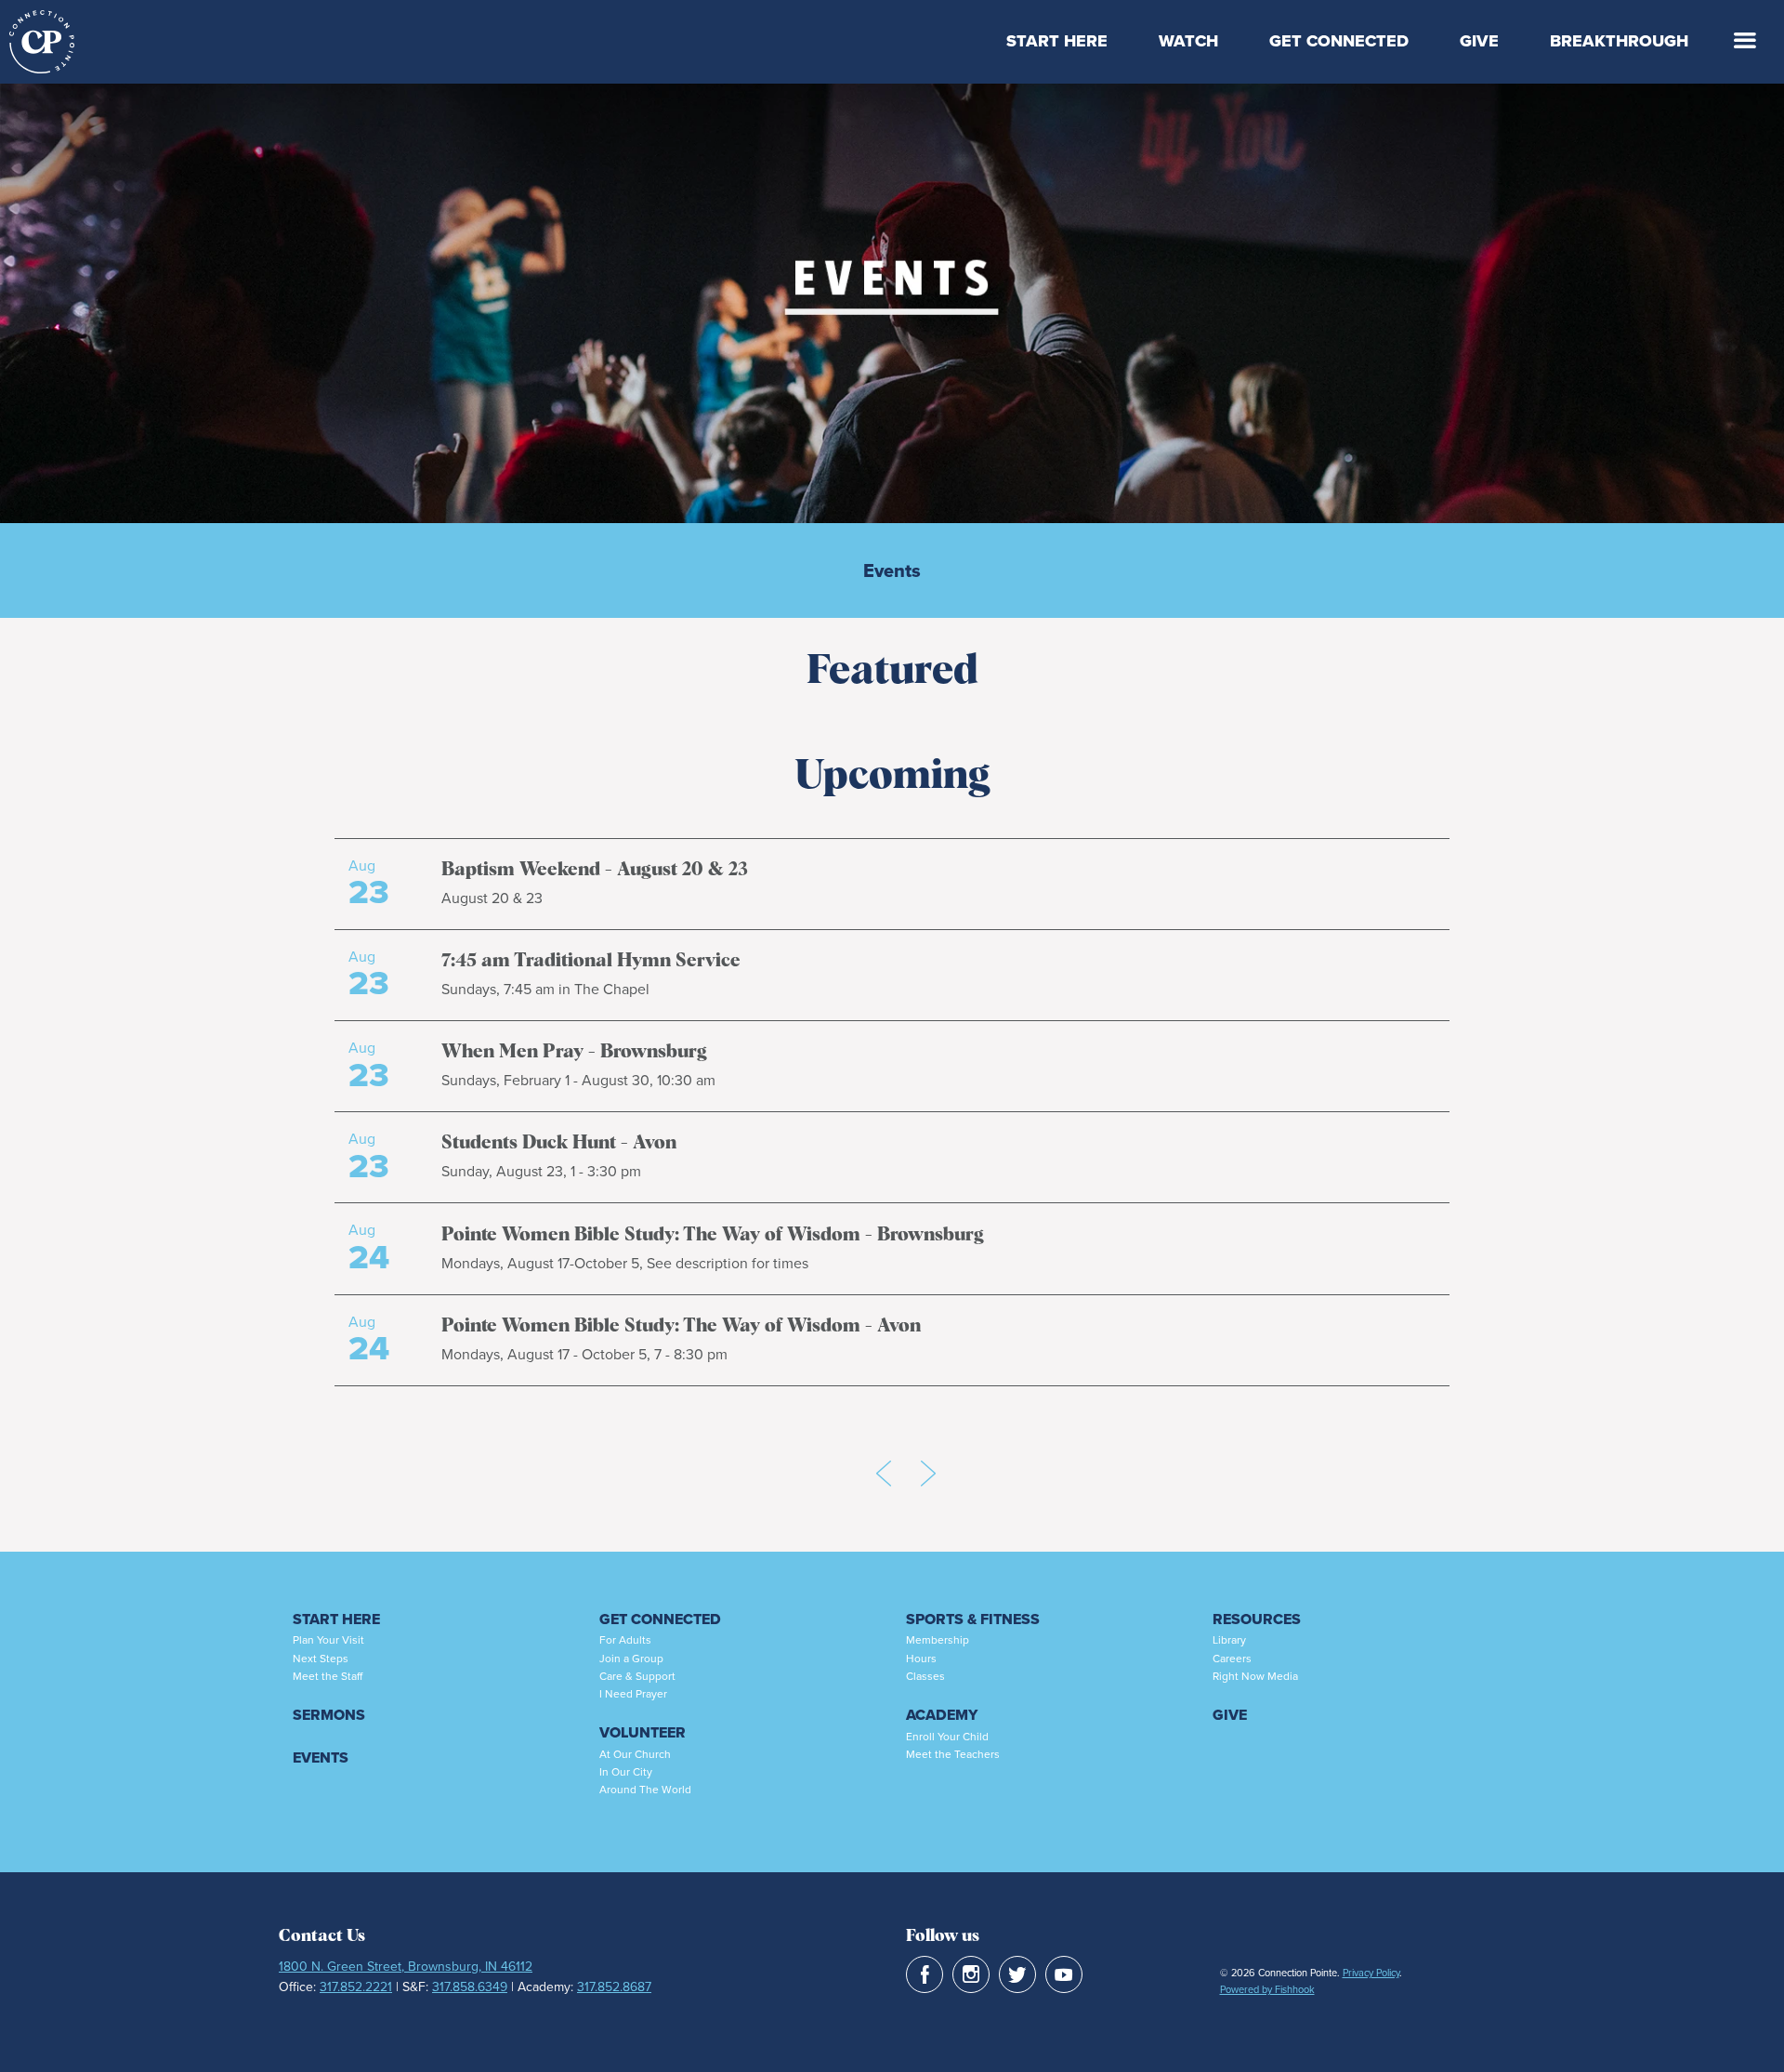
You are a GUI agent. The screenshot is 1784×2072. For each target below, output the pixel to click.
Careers (1232, 1658)
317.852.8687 (614, 1987)
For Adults (625, 1639)
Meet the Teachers (953, 1754)
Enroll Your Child (947, 1736)
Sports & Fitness (973, 1619)
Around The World (645, 1789)
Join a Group (631, 1658)
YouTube (1064, 1974)
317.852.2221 (356, 1987)
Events (892, 570)
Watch (1188, 41)
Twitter (1017, 1974)
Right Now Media (1255, 1676)
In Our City (626, 1771)
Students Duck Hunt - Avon (559, 1143)
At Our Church (635, 1754)
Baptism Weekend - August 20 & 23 (595, 870)
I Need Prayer (633, 1693)
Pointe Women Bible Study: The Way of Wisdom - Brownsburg (713, 1235)
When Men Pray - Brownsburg (574, 1052)
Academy (942, 1715)
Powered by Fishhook (1267, 1989)
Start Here (1057, 41)
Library (1229, 1639)
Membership (938, 1639)
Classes (925, 1676)
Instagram (971, 1974)
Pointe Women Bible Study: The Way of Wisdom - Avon (681, 1326)
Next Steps (321, 1658)
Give (1479, 41)
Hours (921, 1658)
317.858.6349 (470, 1987)
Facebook (925, 1974)
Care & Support (637, 1676)
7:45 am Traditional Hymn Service (591, 961)
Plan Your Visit (328, 1639)
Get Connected (1339, 41)
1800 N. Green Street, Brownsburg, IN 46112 (406, 1966)
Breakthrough (1619, 41)
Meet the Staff (328, 1676)
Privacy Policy (1371, 1973)
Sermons (329, 1715)
